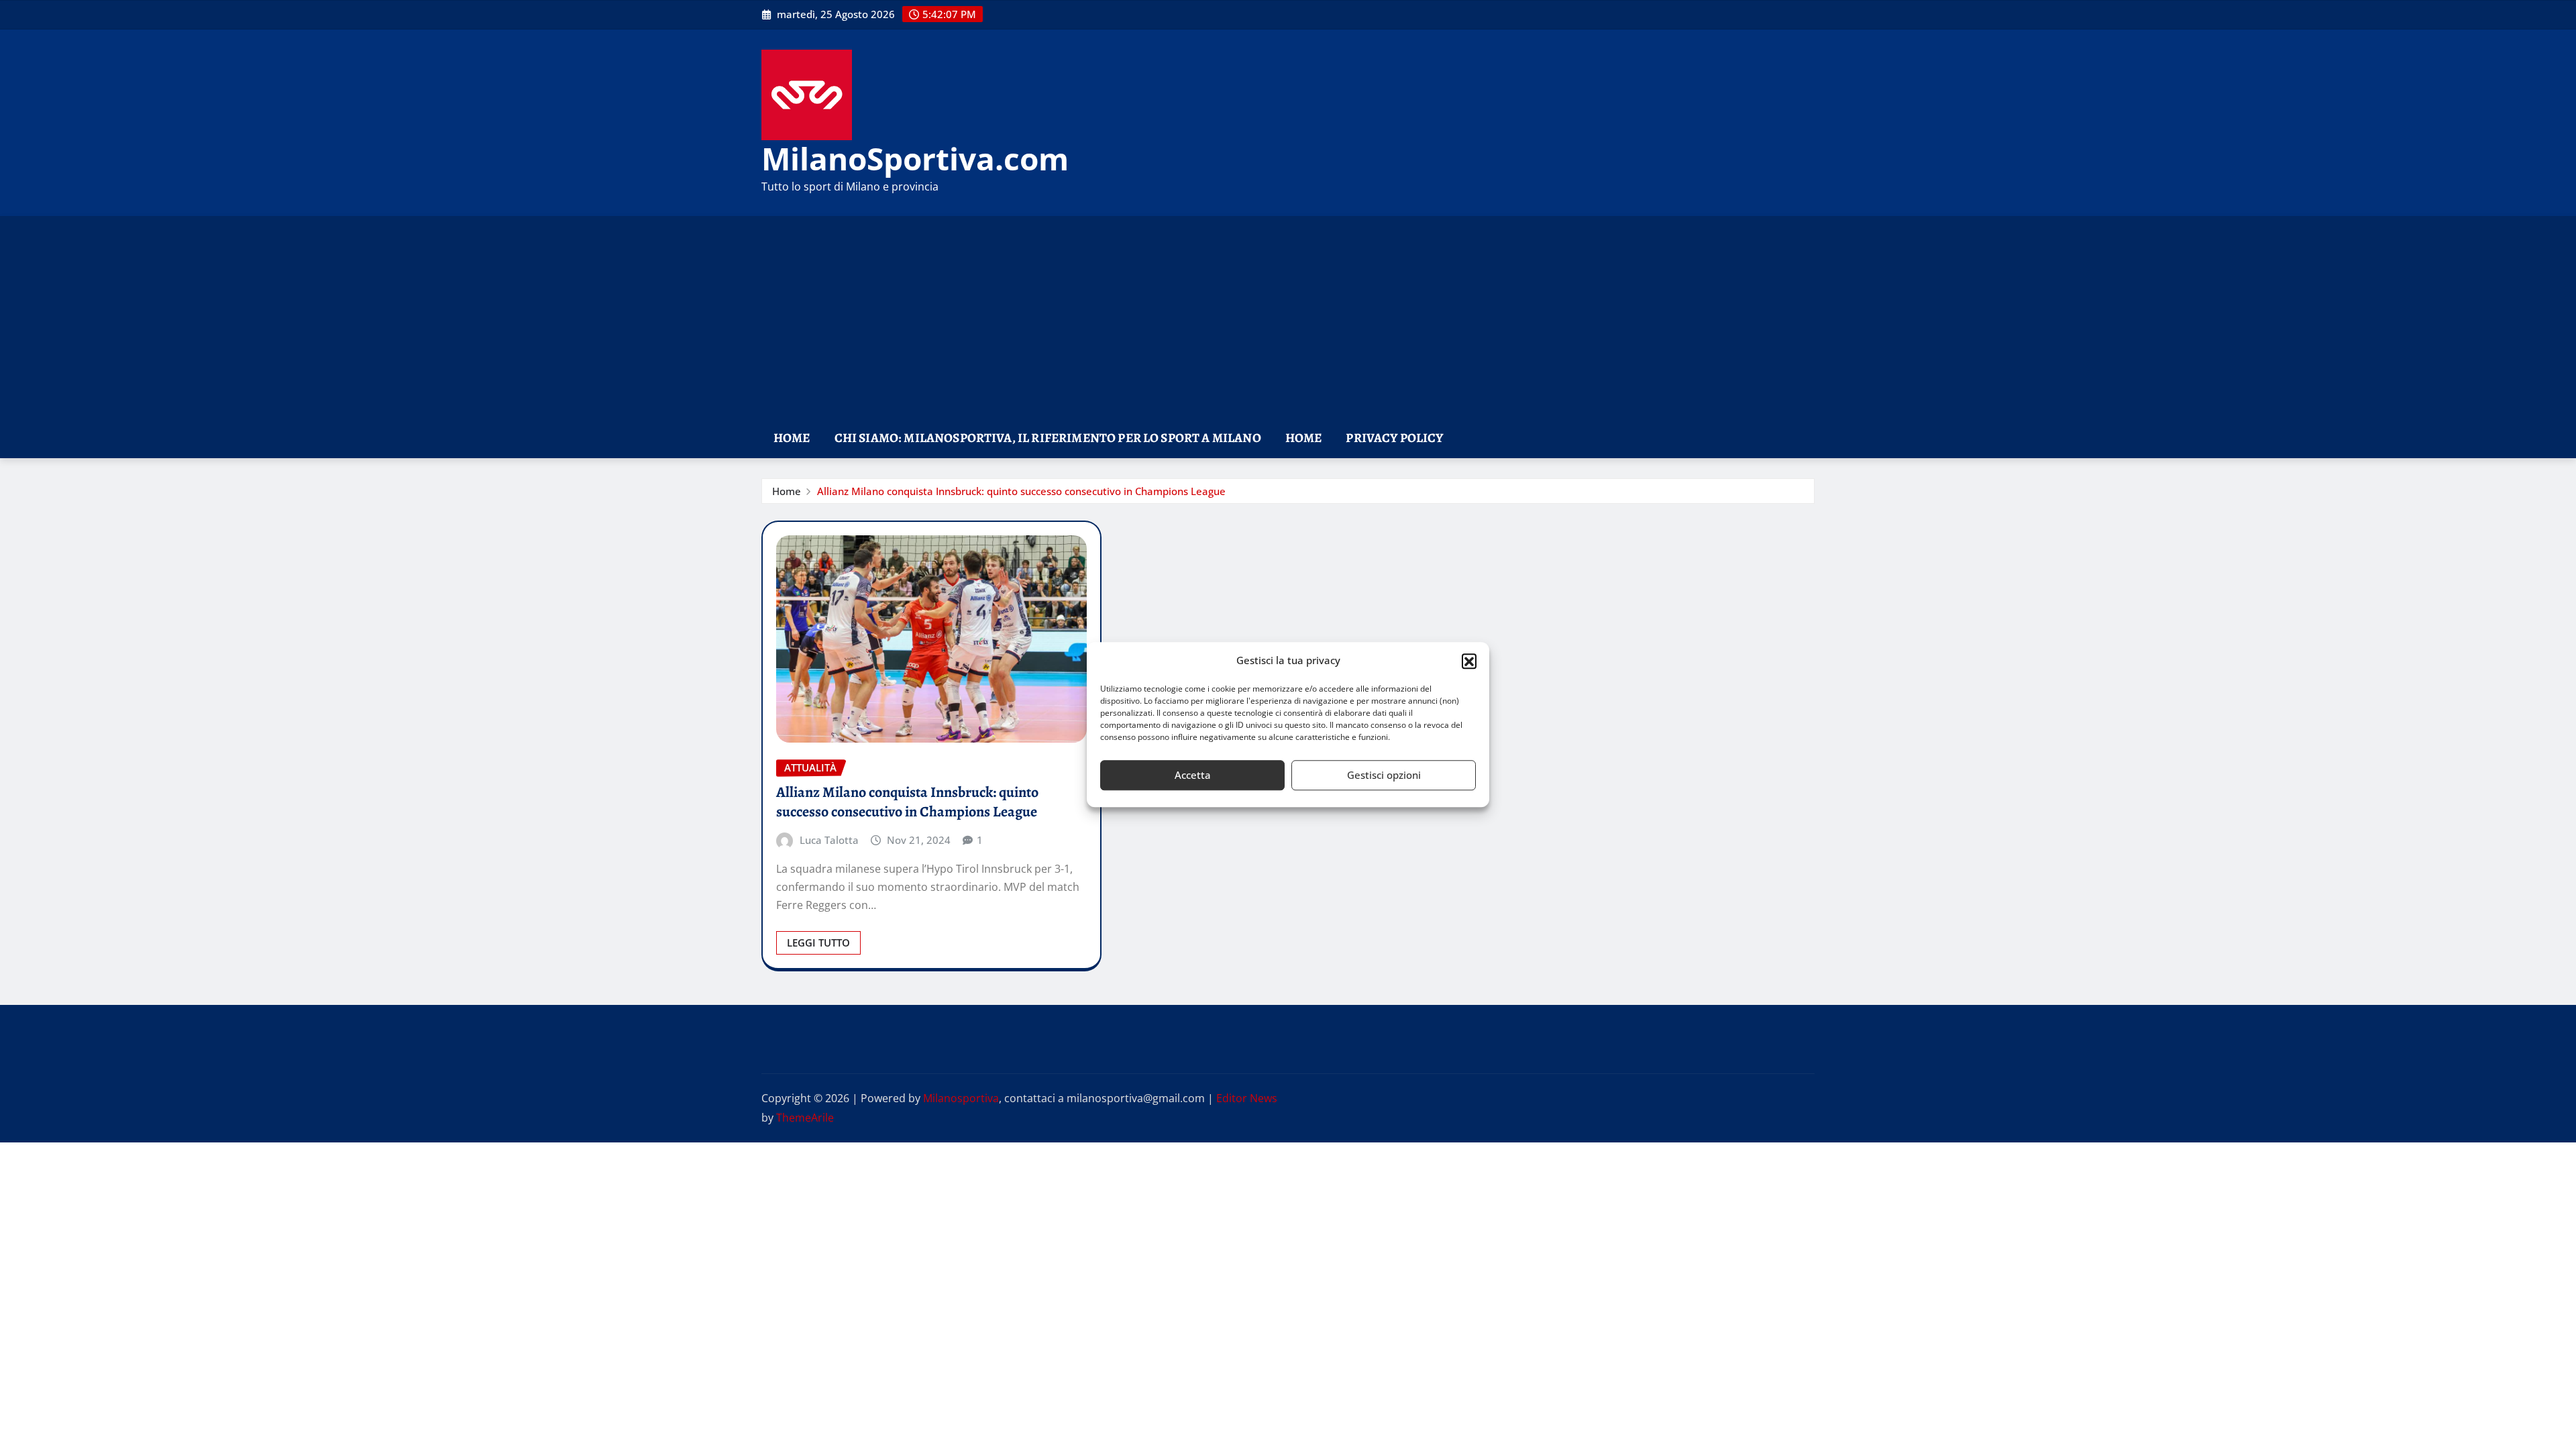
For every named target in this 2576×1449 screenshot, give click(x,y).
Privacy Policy (1394, 438)
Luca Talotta (829, 840)
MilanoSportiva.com (915, 158)
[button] (1469, 661)
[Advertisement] (1288, 318)
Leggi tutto (818, 943)
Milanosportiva (961, 1098)
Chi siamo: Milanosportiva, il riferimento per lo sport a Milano (1048, 438)
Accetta (1193, 775)
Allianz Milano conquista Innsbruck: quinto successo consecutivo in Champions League (1021, 491)
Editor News (1247, 1098)
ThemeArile (805, 1118)
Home (792, 438)
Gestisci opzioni (1384, 775)
